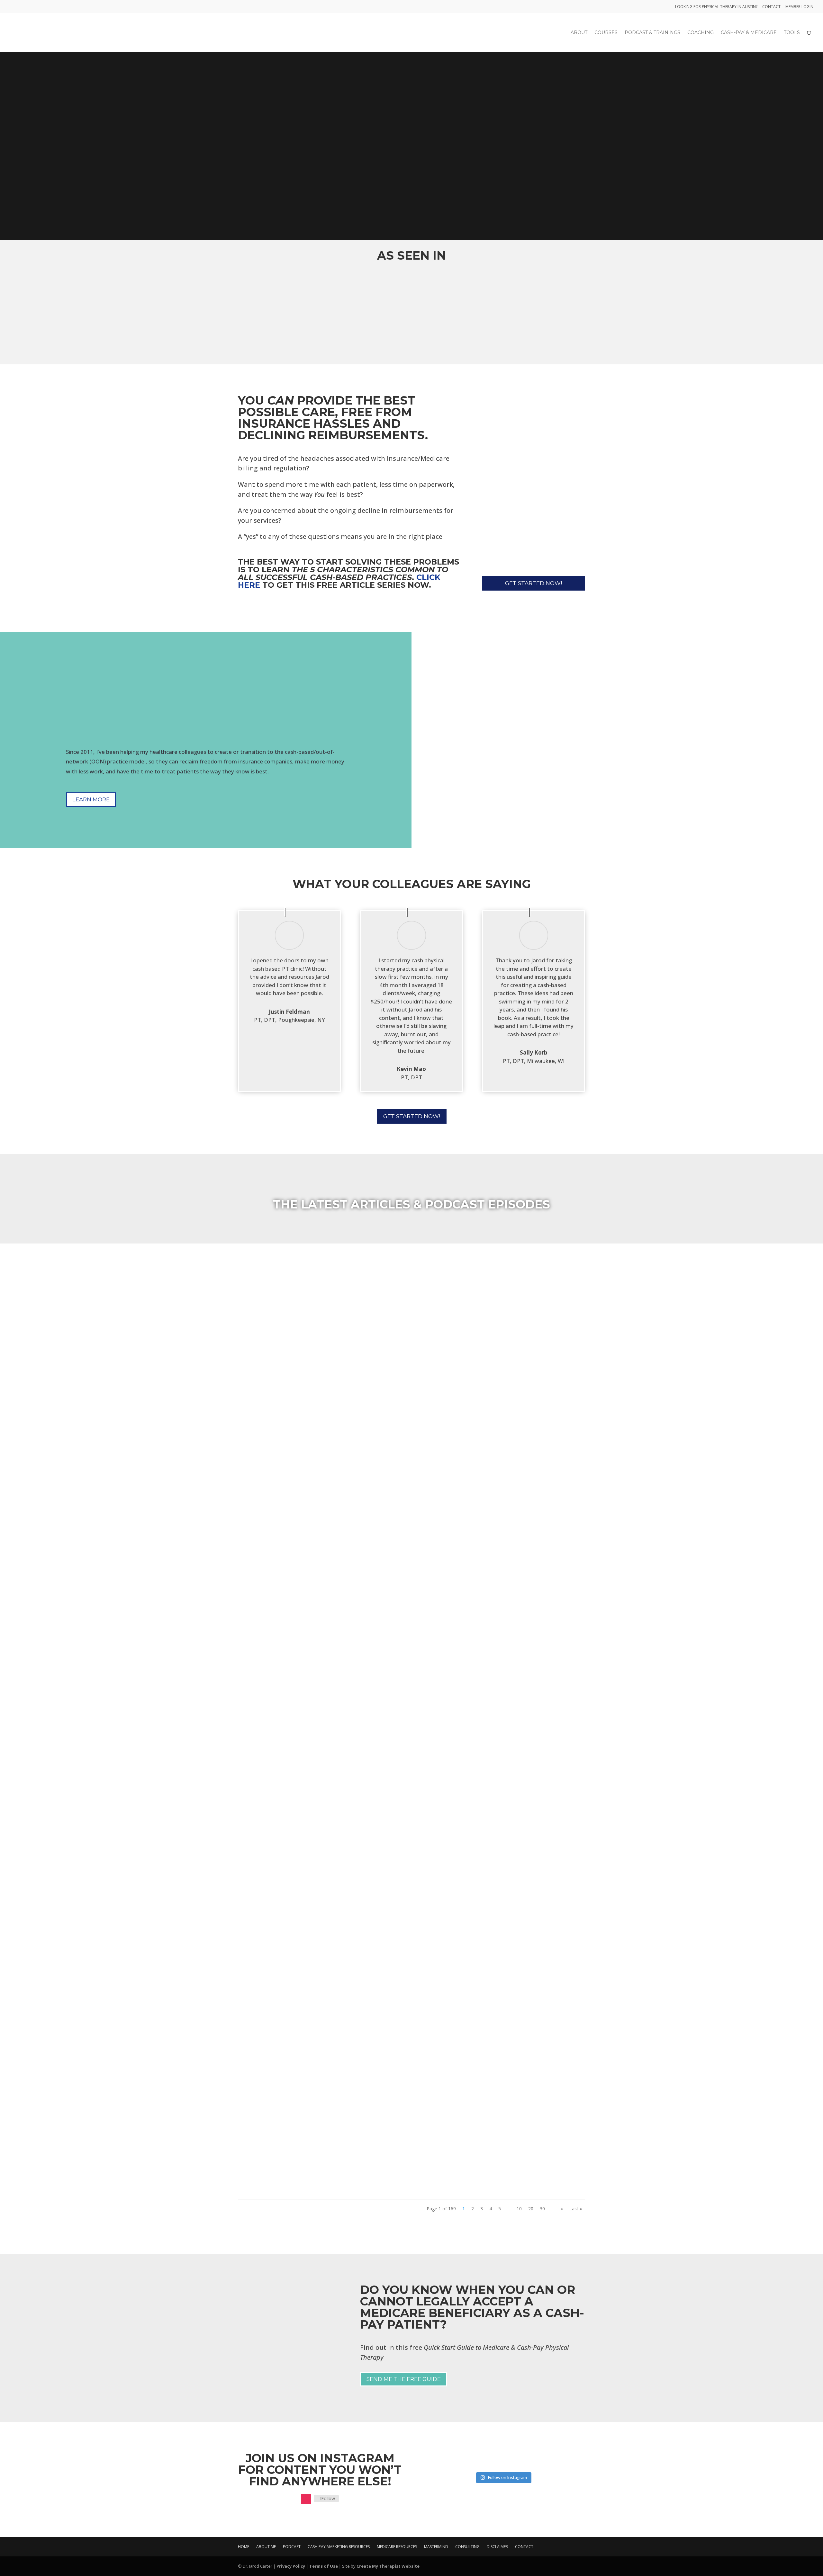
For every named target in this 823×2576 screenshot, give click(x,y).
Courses (606, 33)
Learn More (91, 799)
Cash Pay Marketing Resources (339, 2547)
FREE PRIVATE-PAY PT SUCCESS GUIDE (310, 190)
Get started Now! (534, 583)
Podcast (292, 2547)
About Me (266, 2547)
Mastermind (436, 2547)
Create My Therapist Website (388, 2566)
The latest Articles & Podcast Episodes (411, 1204)
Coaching (701, 33)
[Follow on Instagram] (306, 2499)
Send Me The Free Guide (404, 2379)
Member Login (799, 7)
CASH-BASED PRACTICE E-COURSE (303, 167)
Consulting (467, 2547)
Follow (328, 2498)
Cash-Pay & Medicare (749, 33)
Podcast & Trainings (652, 33)
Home (244, 2547)
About (579, 33)
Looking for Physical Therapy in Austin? (716, 7)
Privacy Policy (291, 2566)
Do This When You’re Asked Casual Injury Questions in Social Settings (386, 2251)
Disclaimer (497, 2547)
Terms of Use (324, 2566)
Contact (771, 7)
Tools (792, 33)
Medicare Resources (397, 2547)
